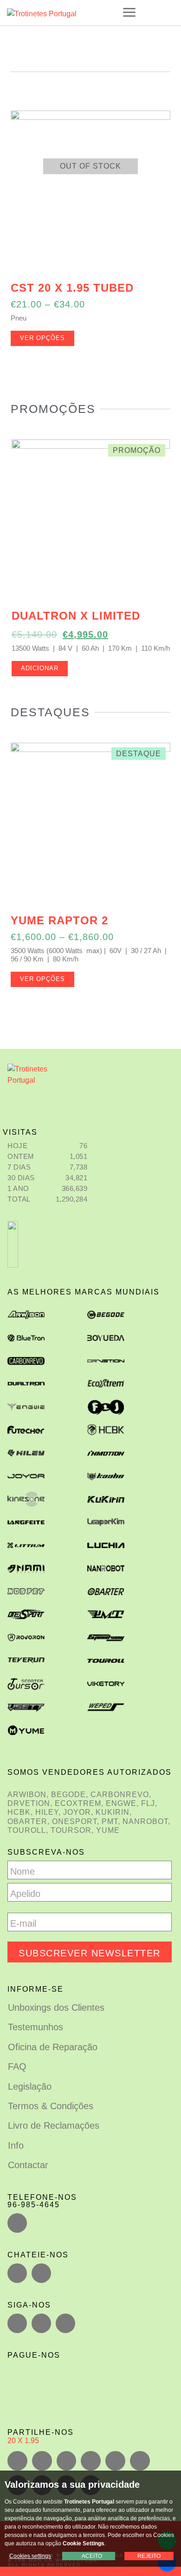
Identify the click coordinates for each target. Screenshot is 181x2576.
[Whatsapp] (17, 2273)
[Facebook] (17, 2323)
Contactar (28, 2165)
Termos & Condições (51, 2106)
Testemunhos (36, 2027)
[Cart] (167, 12)
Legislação (30, 2086)
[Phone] (17, 2223)
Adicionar (40, 668)
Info (16, 2145)
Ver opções (42, 338)
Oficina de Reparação (53, 2047)
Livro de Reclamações (54, 2125)
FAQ (17, 2066)
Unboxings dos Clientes (56, 2007)
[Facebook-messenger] (41, 2273)
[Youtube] (65, 2323)
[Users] (41, 2323)
